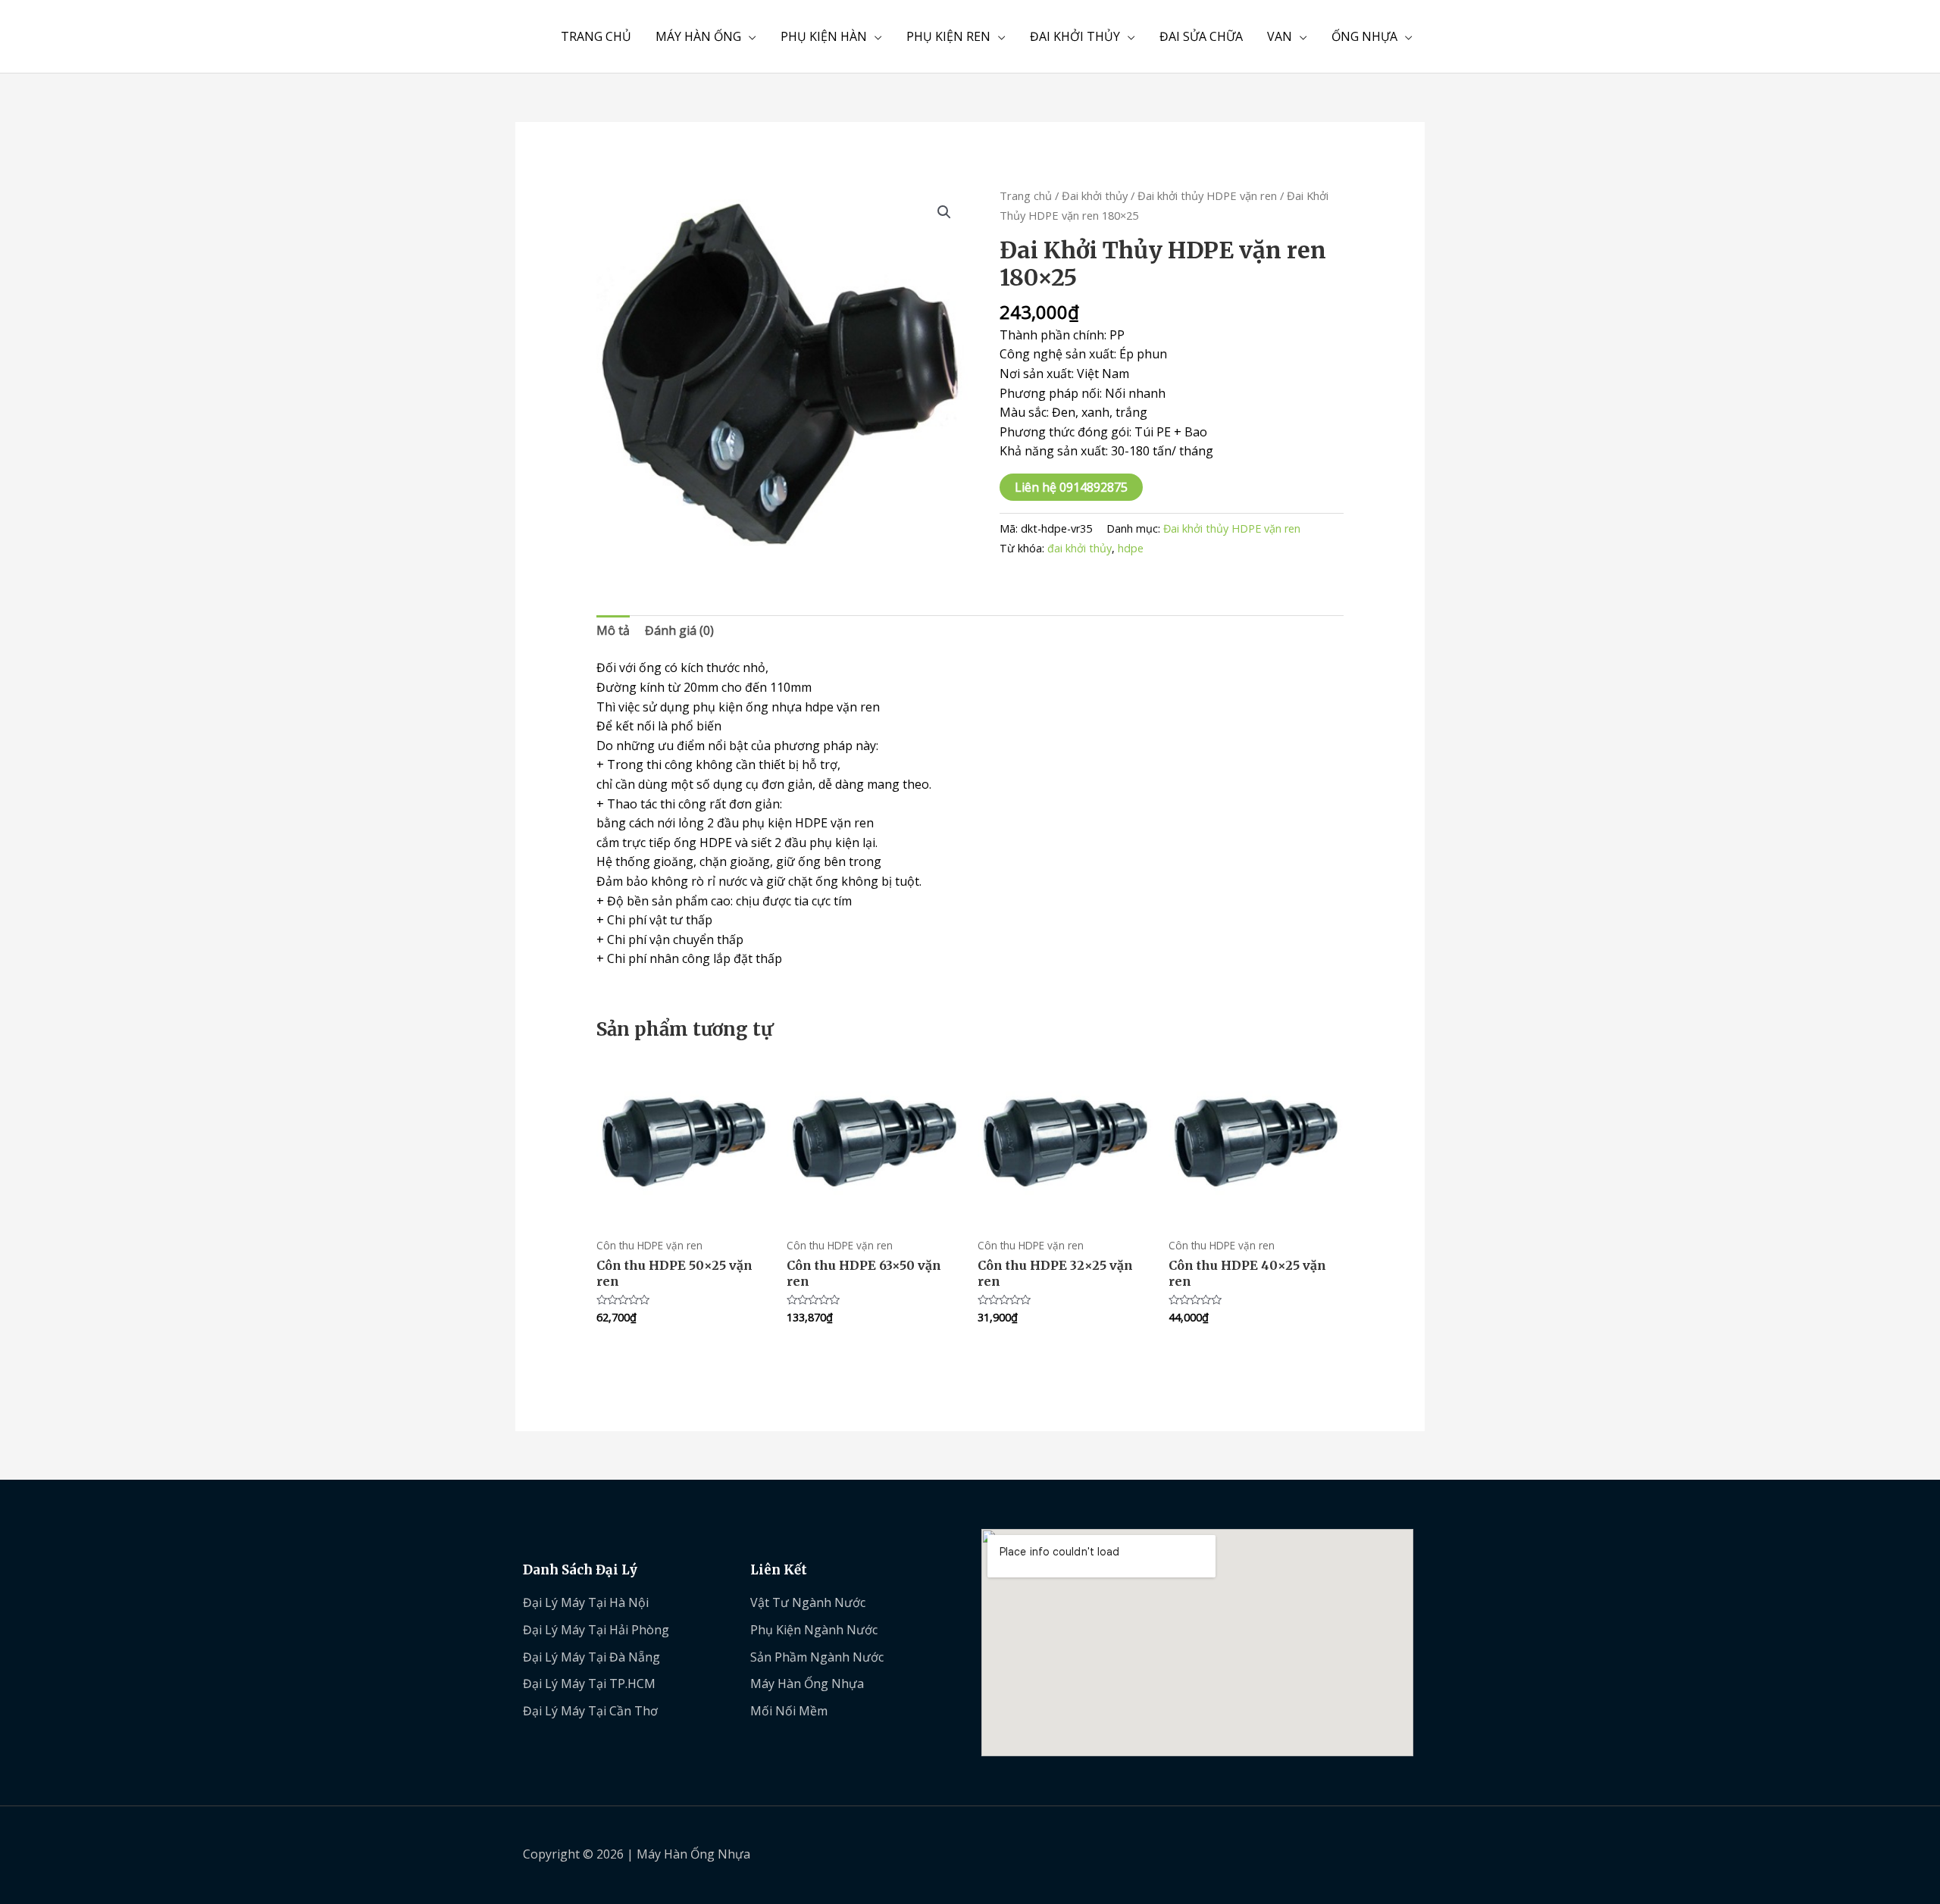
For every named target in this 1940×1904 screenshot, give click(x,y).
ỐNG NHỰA (1364, 36)
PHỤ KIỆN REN (948, 36)
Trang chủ (1026, 195)
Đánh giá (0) (679, 630)
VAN (1280, 36)
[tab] (613, 631)
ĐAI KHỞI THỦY (1075, 36)
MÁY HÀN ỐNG (698, 36)
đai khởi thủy (1080, 548)
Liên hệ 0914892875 (1071, 487)
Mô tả (613, 630)
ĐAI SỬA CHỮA (1201, 36)
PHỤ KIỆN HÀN (824, 36)
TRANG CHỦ (596, 36)
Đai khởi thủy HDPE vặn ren (1207, 195)
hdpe (1131, 548)
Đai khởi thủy (1095, 195)
